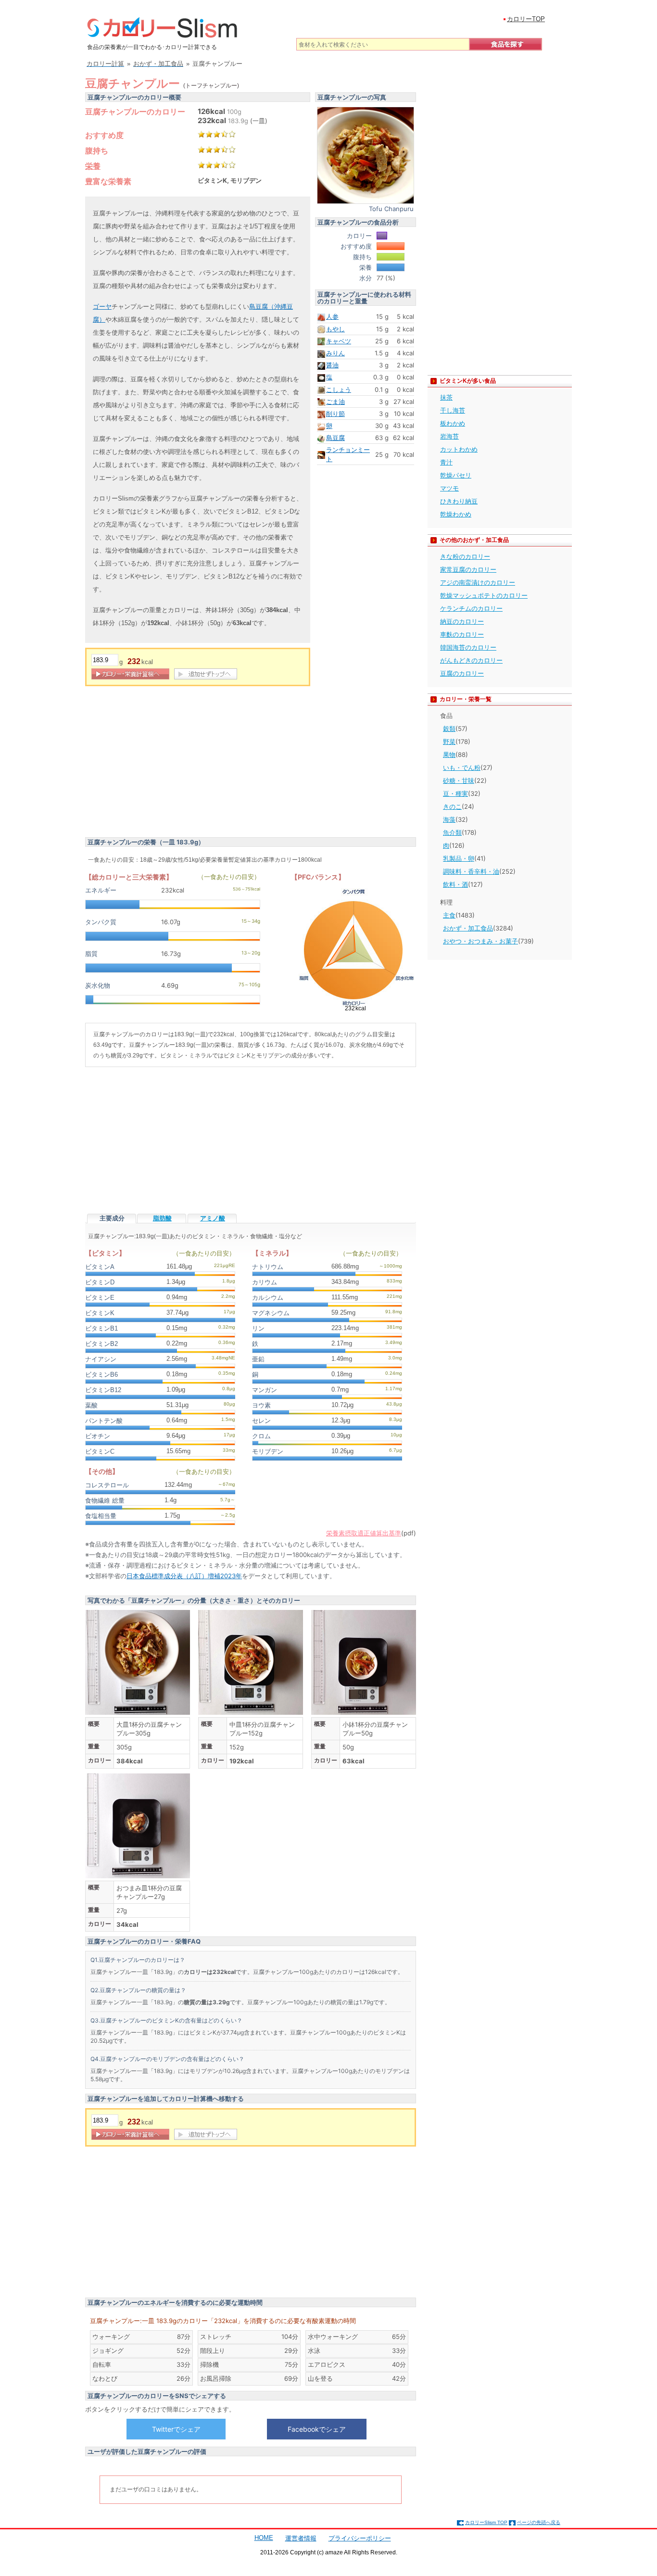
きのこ (452, 806)
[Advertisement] (166, 763)
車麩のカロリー (462, 634)
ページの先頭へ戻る (539, 2522)
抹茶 (446, 397)
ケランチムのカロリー (471, 608)
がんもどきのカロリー (471, 660)
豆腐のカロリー (462, 673)
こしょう (339, 390)
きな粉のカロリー (465, 556)
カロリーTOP (526, 19)
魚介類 (452, 832)
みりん (335, 353)
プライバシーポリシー (360, 2538)
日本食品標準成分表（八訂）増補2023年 (184, 1576)
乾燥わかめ (456, 514)
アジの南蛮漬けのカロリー (478, 582)
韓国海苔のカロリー (468, 647)
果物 (449, 754)
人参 (332, 316)
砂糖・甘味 (459, 780)
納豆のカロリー (462, 621)
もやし (335, 329)
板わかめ (453, 423)
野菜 (449, 741)
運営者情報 (301, 2538)
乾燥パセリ (456, 475)
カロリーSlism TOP (486, 2522)
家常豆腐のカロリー (468, 569)
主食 (449, 915)
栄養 (93, 166)
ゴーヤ (102, 307)
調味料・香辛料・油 (471, 871)
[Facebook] (316, 2429)
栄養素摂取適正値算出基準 (364, 1533)
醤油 (332, 365)
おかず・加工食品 (468, 928)
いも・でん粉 (462, 767)
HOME (264, 2538)
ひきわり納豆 (459, 501)
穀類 (449, 729)
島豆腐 (335, 438)
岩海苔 (449, 436)
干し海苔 (453, 410)
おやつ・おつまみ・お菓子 (480, 941)
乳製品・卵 (459, 858)
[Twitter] (176, 2429)
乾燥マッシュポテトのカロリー (484, 595)
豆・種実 (455, 793)
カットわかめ (459, 449)
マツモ (449, 488)
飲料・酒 (455, 884)
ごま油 (335, 402)
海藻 (449, 819)
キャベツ (339, 341)
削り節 (335, 414)
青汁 (446, 462)
